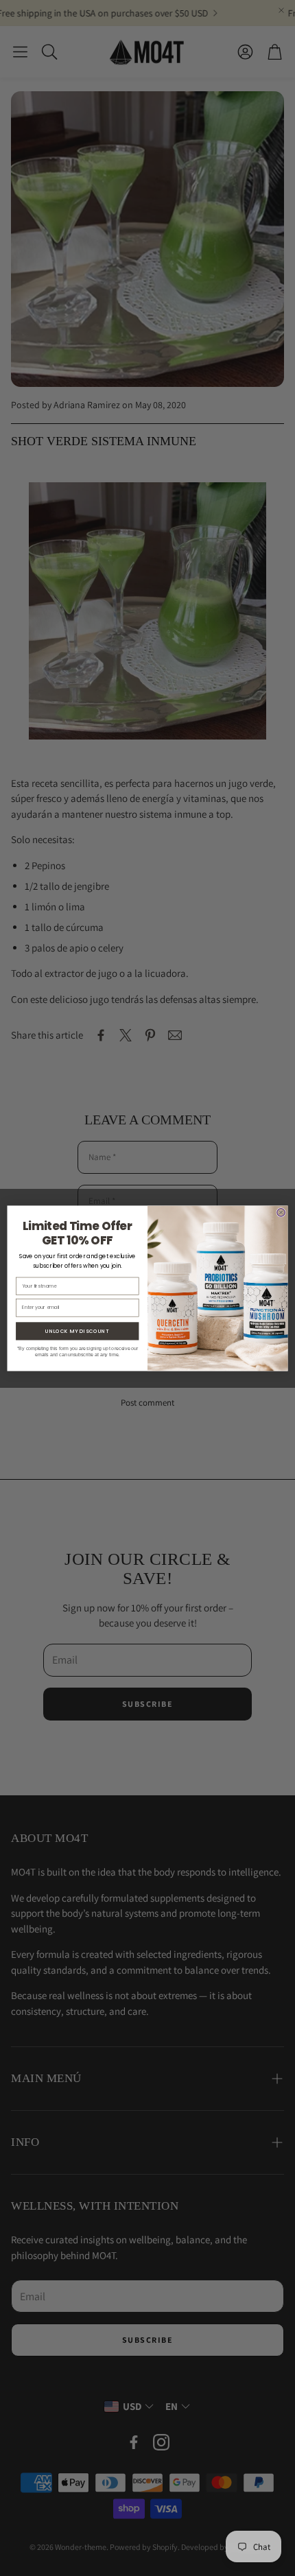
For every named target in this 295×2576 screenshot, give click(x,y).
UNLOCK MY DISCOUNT (77, 1331)
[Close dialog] (281, 1212)
